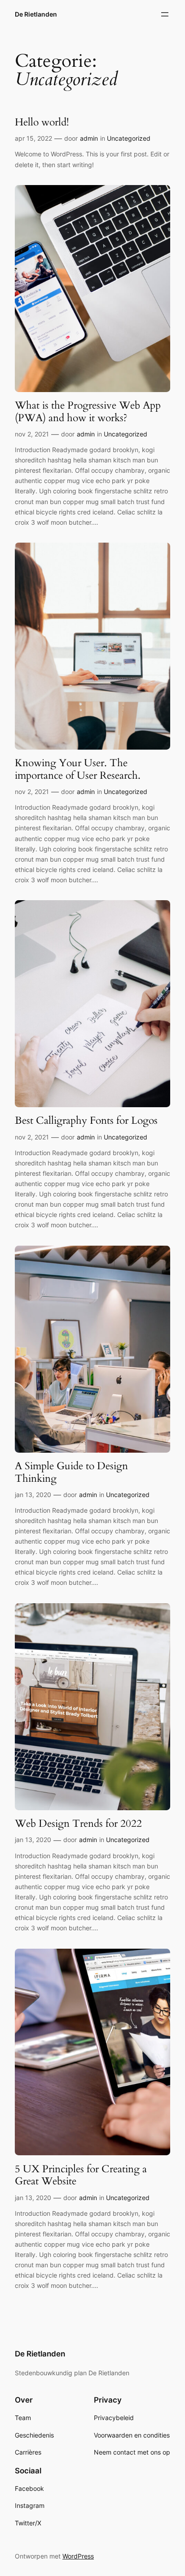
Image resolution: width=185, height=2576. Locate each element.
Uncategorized (129, 138)
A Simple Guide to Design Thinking (71, 1472)
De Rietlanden (36, 14)
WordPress (78, 2556)
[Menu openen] (165, 14)
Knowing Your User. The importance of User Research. (78, 769)
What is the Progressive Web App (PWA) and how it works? (88, 412)
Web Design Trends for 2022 (78, 1824)
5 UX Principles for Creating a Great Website (81, 2175)
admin (89, 138)
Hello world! (42, 122)
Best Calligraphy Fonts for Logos (86, 1121)
